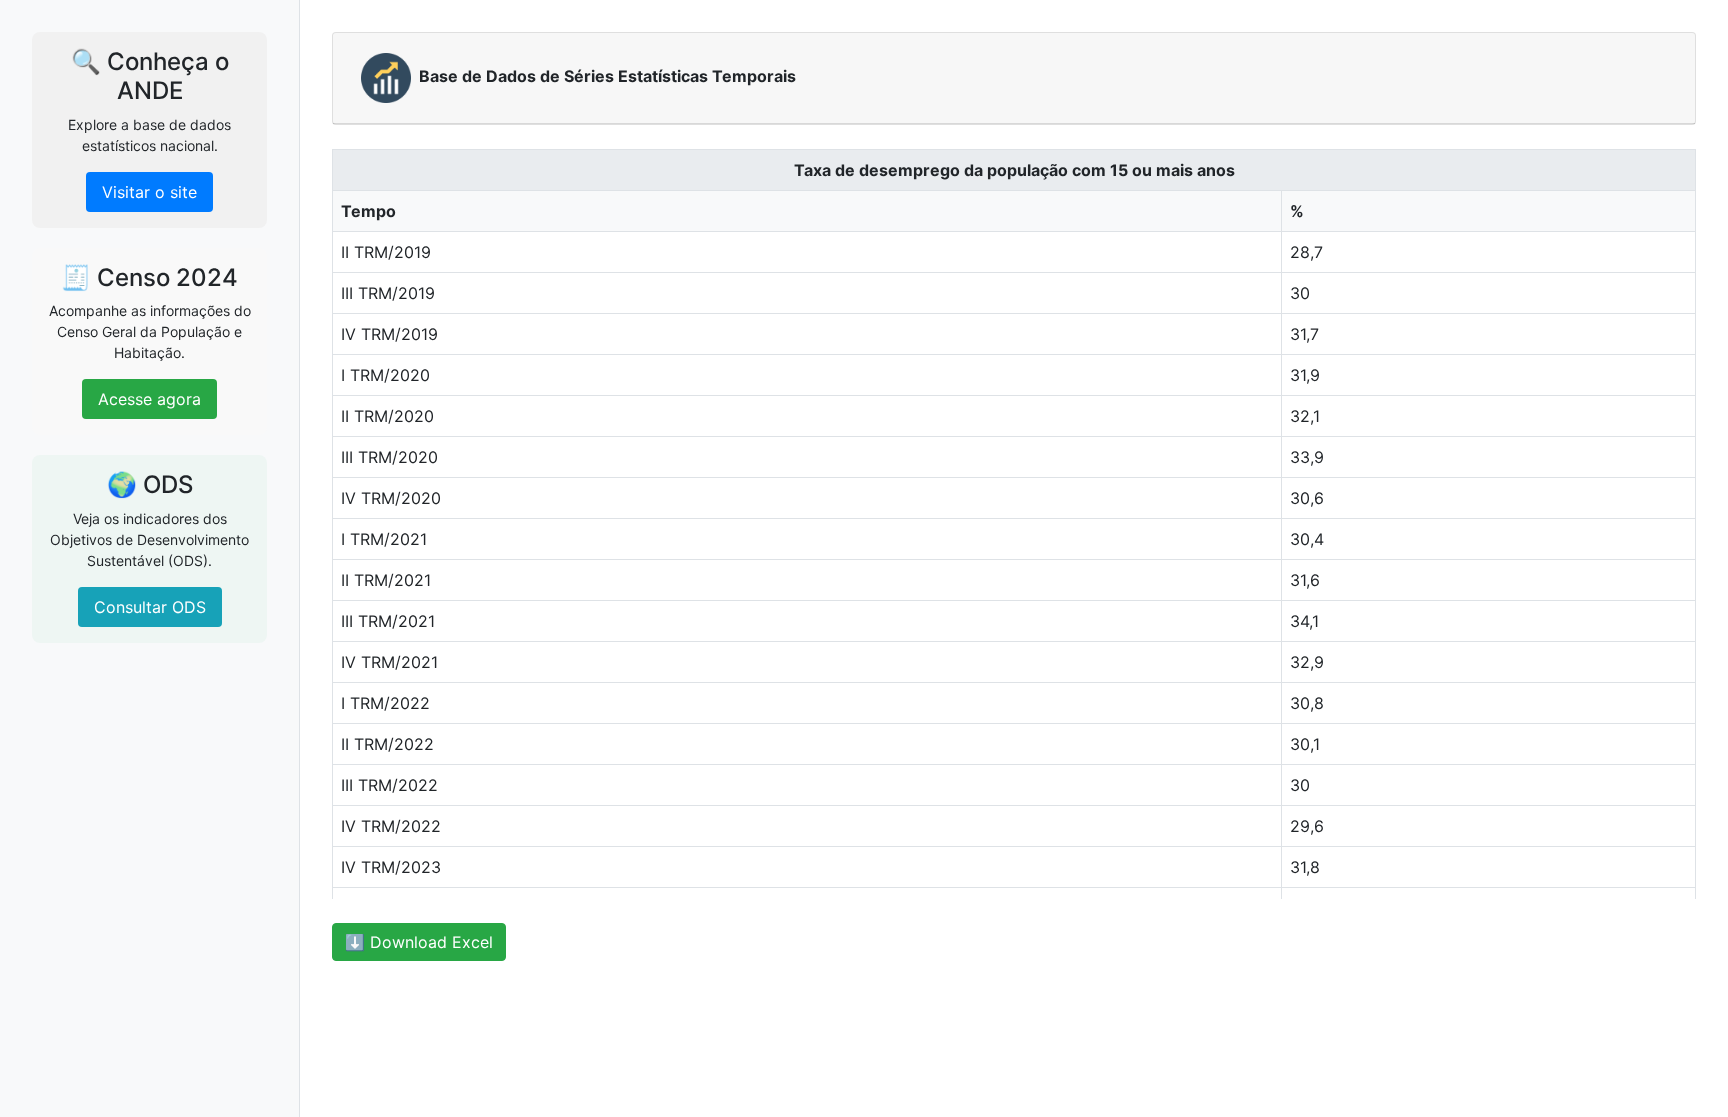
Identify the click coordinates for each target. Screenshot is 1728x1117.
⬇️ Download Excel (419, 942)
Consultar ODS (150, 607)
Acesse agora (149, 399)
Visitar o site (149, 192)
